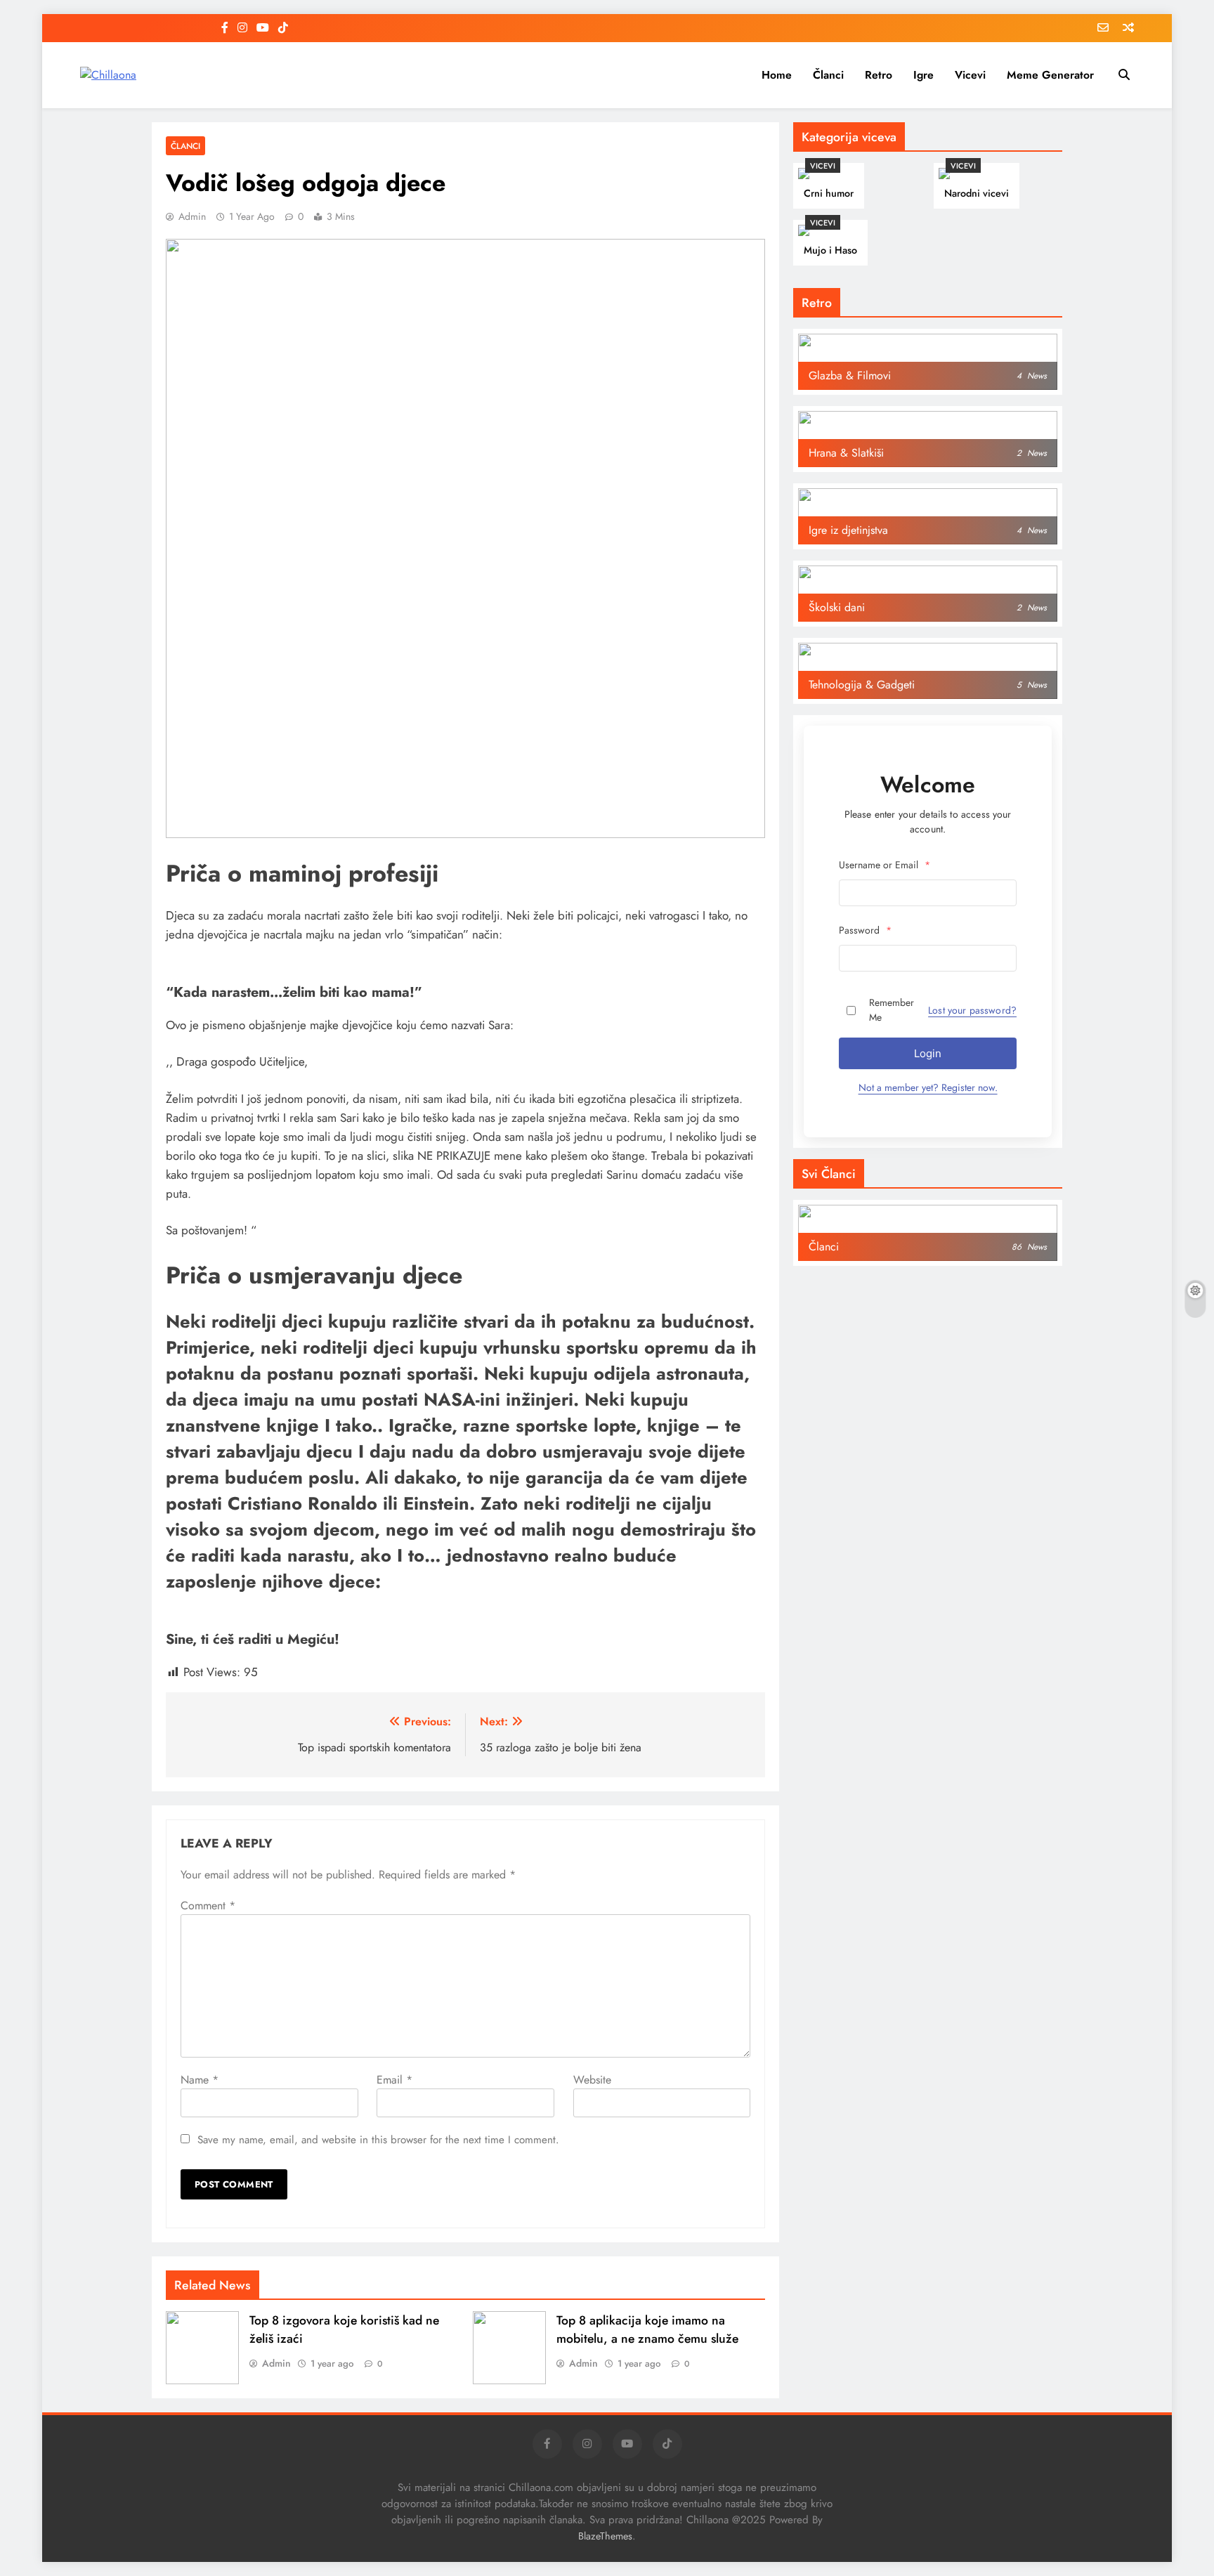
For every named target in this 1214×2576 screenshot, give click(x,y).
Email (394, 2080)
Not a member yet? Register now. (928, 1087)
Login (928, 1053)
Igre (923, 75)
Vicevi (970, 75)
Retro (879, 75)
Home (777, 75)
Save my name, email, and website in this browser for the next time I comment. (378, 2140)
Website (592, 2080)
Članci (828, 75)
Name (200, 2080)
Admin (192, 216)
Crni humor (829, 193)
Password (865, 930)
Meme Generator (1050, 75)
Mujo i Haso (830, 250)
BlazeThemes (605, 2536)
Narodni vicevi (977, 193)
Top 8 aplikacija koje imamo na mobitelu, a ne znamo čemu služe (647, 2329)
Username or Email (885, 865)
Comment (208, 1905)
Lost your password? (972, 1010)
